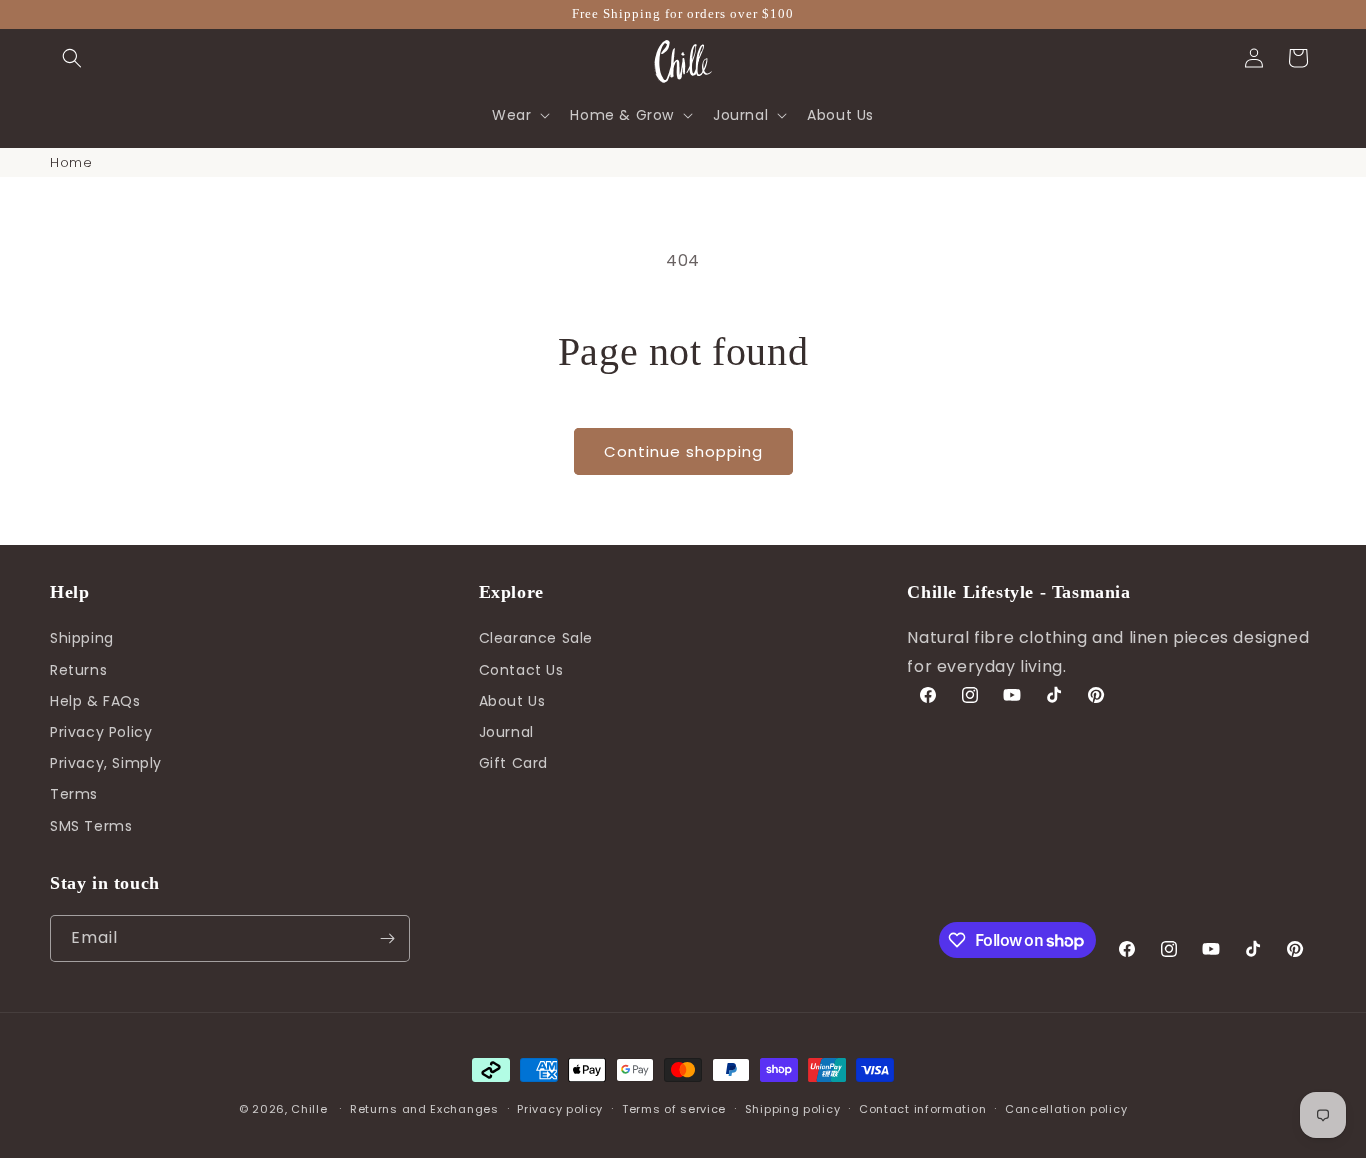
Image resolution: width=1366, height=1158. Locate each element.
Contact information (922, 1109)
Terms (74, 795)
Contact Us (521, 670)
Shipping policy (793, 1109)
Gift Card (513, 763)
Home (71, 162)
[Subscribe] (387, 938)
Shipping (82, 639)
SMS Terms (91, 826)
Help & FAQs (95, 701)
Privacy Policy (101, 732)
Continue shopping (683, 451)
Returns (78, 670)
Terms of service (674, 1109)
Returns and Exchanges (424, 1109)
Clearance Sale (536, 639)
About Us (512, 701)
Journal (506, 732)
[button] (72, 58)
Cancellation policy (1066, 1109)
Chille (309, 1109)
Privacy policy (560, 1109)
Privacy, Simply (106, 763)
